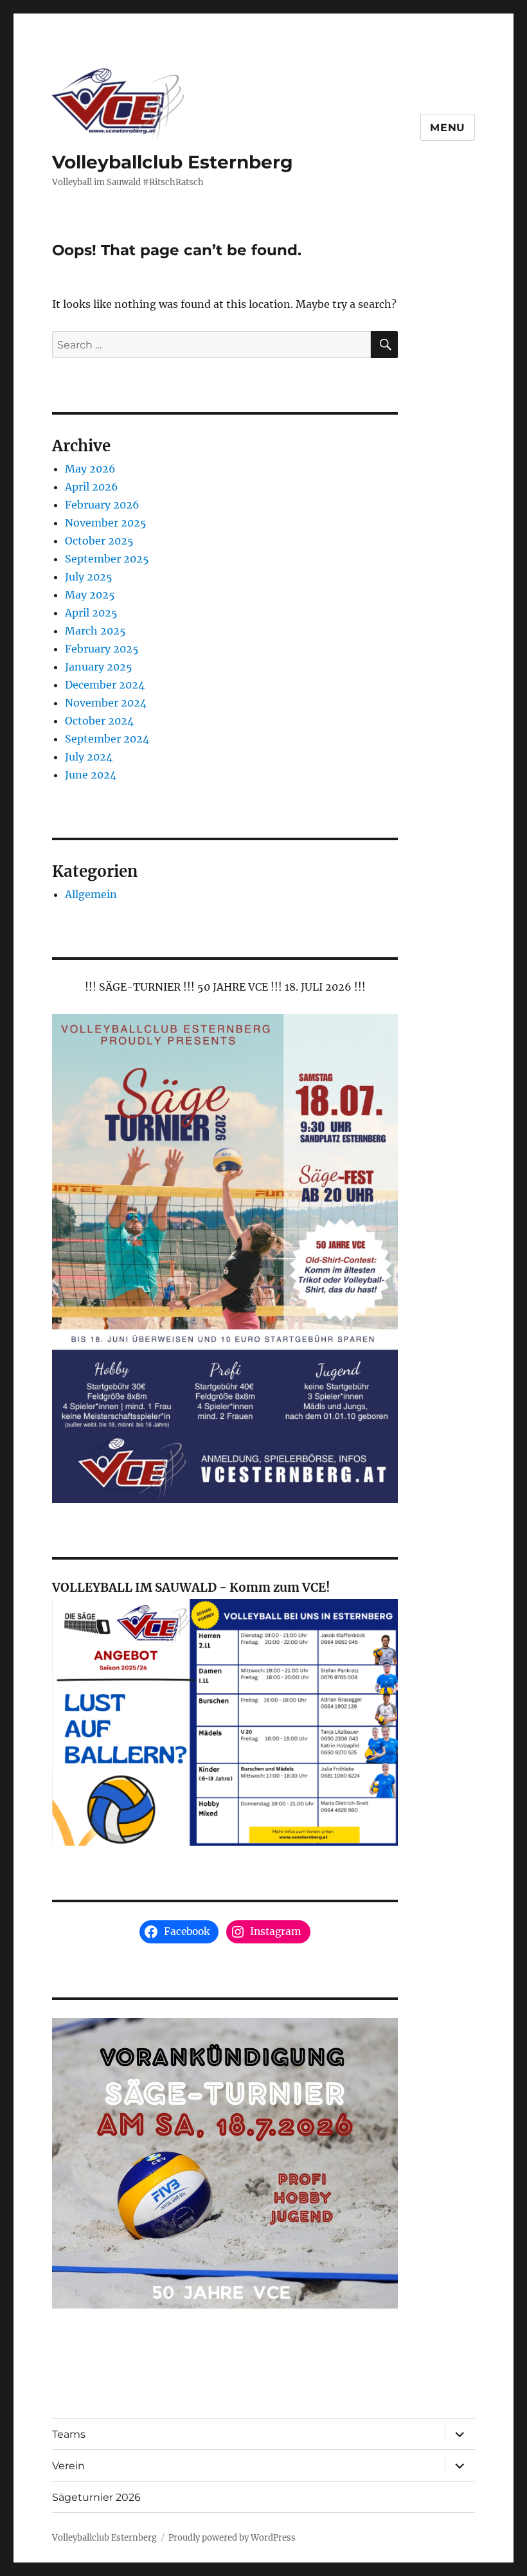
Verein (68, 2466)
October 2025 (99, 541)
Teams (69, 2434)
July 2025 (89, 577)
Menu (448, 128)
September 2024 (107, 739)
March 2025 (95, 631)
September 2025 (107, 559)
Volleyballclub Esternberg (173, 162)
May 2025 (90, 595)
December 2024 (105, 685)
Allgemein (91, 894)
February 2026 (102, 505)
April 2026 (92, 487)
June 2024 (91, 775)
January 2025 (99, 667)
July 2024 (89, 757)
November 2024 (106, 703)
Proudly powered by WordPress (232, 2538)
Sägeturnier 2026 (96, 2497)
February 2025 (102, 649)
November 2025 (106, 523)
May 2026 (90, 469)
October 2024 (99, 721)
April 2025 (91, 613)
